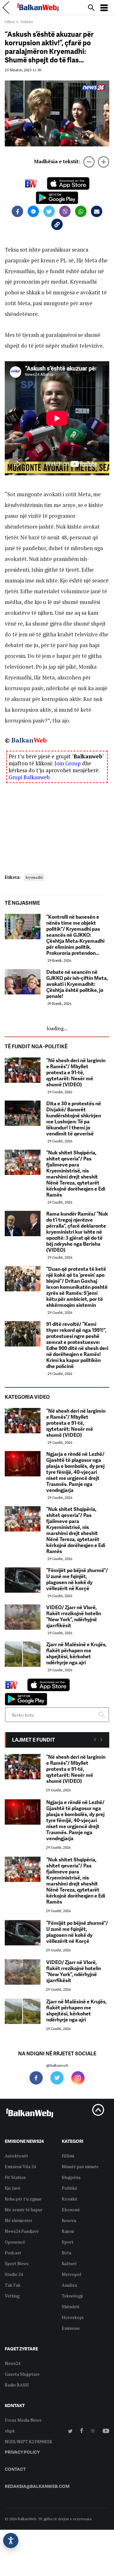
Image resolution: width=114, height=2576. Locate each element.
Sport (68, 2242)
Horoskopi (73, 2317)
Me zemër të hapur (24, 2210)
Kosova (69, 2220)
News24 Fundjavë (22, 2231)
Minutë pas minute (80, 2166)
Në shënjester (19, 2220)
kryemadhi (34, 877)
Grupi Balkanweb (29, 777)
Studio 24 (14, 2274)
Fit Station (15, 2177)
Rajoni (68, 2231)
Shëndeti (70, 2306)
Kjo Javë (13, 2188)
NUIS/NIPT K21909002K (28, 2441)
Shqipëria (71, 2177)
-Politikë (26, 22)
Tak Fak (13, 2285)
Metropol (72, 2274)
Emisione (71, 2328)
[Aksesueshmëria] (11, 2541)
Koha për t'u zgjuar (23, 2199)
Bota (66, 2253)
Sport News (17, 2263)
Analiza (69, 2285)
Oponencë (15, 2242)
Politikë (70, 2188)
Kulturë (69, 2263)
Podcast (13, 2253)
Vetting (12, 2296)
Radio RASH (17, 2385)
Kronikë (70, 2199)
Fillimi (10, 22)
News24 (13, 2363)
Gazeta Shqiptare (22, 2374)
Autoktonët (16, 2156)
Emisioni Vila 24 (20, 2166)
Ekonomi (71, 2210)
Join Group (68, 763)
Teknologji (72, 2296)
